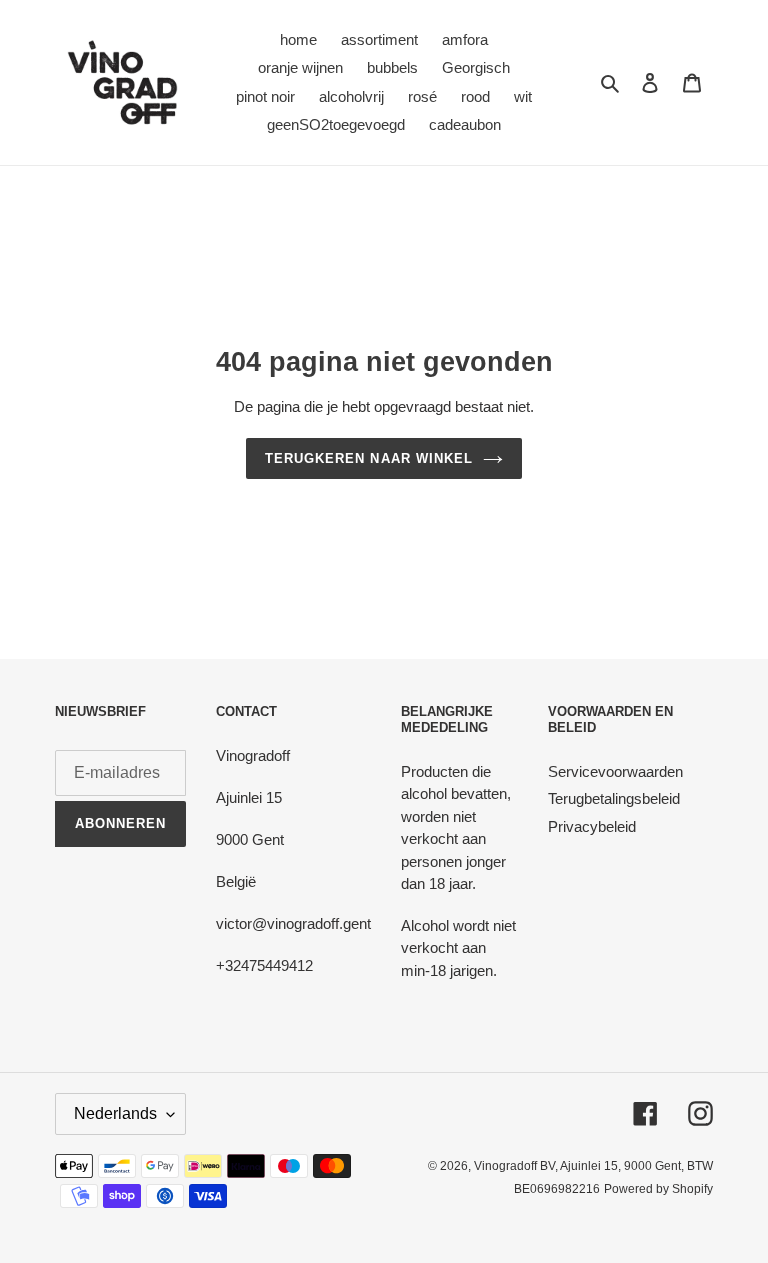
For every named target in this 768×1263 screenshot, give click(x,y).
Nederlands (115, 1113)
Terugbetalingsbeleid (614, 798)
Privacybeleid (592, 826)
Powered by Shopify (658, 1189)
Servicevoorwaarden (615, 771)
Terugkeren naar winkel (369, 458)
